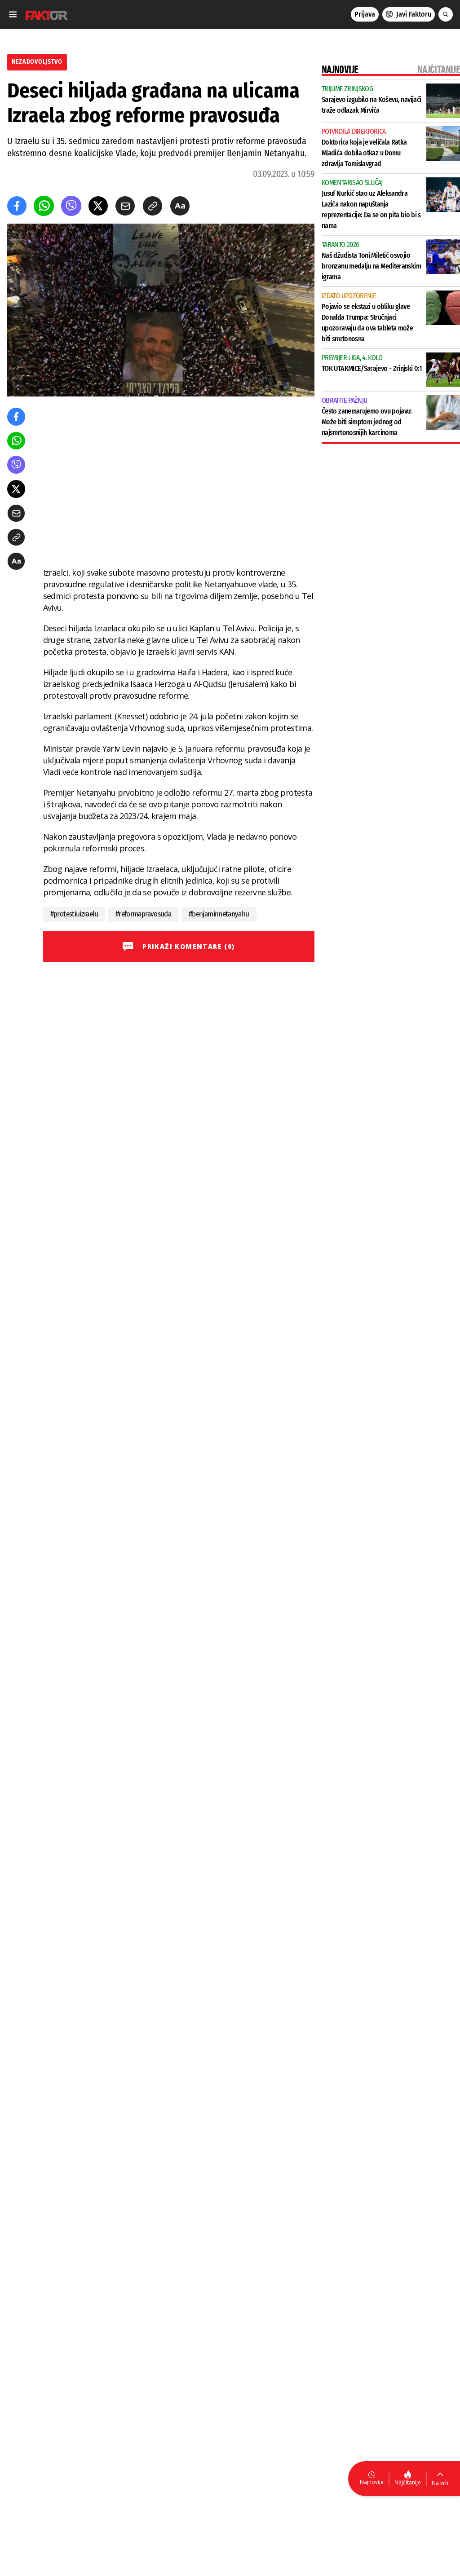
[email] (125, 206)
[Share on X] (98, 206)
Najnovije (372, 2482)
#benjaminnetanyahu (219, 914)
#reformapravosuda (143, 914)
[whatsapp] (44, 206)
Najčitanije (408, 2482)
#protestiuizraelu (74, 914)
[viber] (71, 206)
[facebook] (17, 206)
